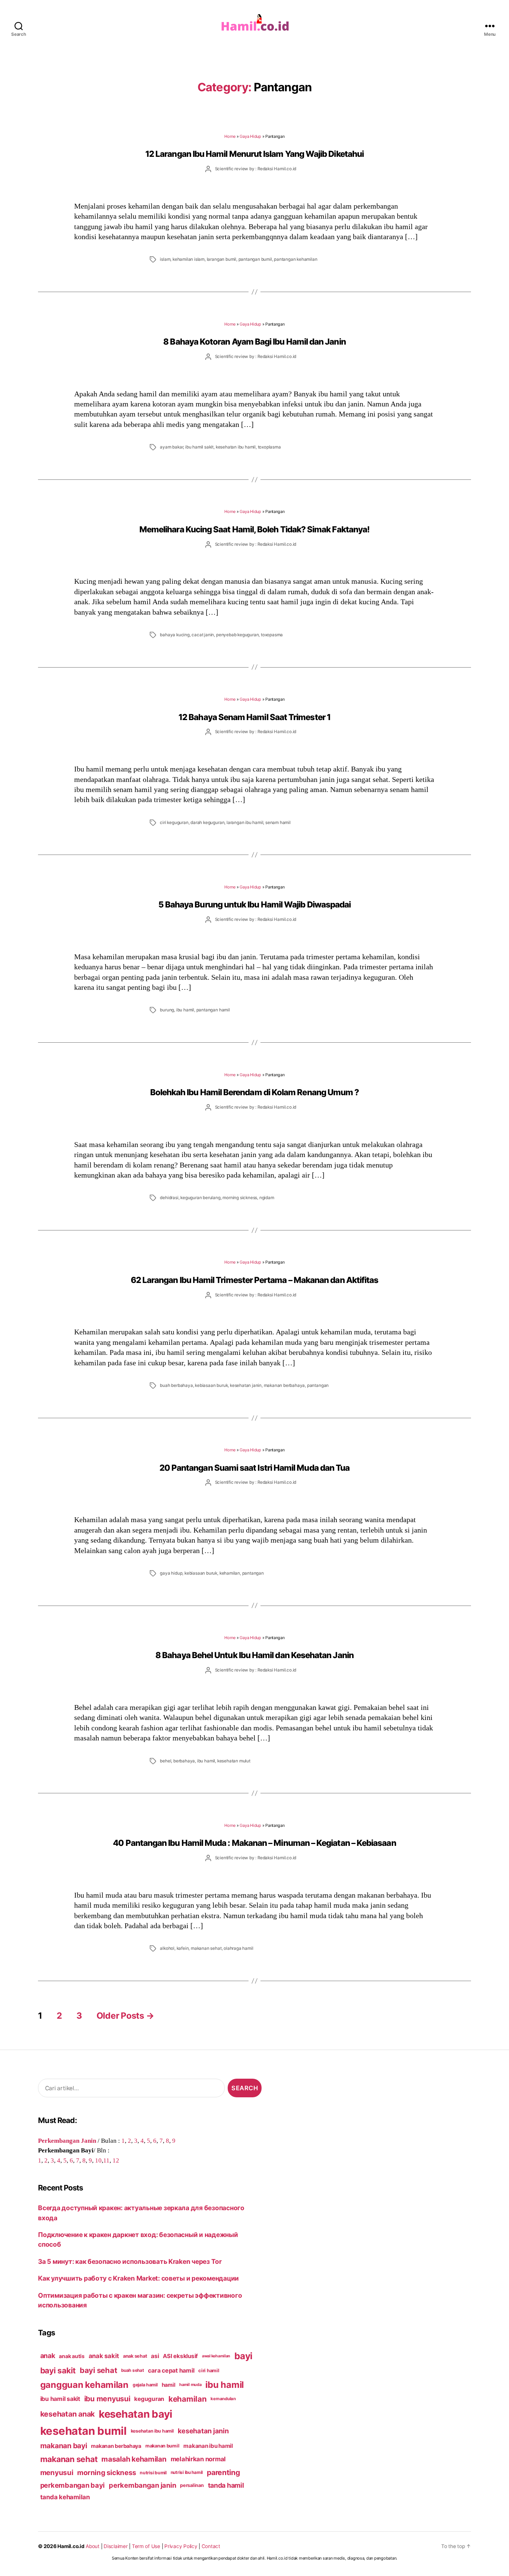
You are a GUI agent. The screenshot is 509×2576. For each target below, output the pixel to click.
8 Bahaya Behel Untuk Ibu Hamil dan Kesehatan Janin (255, 1655)
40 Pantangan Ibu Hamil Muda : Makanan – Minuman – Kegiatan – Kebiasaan (254, 1843)
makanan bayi (64, 2446)
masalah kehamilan (134, 2459)
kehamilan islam (189, 259)
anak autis (72, 2356)
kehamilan (230, 1573)
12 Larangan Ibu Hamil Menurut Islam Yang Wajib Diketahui (255, 154)
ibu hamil (185, 1010)
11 (106, 2160)
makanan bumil (162, 2446)
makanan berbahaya (284, 1385)
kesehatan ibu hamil (236, 447)
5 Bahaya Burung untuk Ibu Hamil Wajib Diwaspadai (255, 904)
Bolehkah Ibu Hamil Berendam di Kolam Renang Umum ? (255, 1092)
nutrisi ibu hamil (187, 2472)
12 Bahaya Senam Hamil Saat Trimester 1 (255, 717)
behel (165, 1761)
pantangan (318, 1385)
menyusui (57, 2473)
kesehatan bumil (83, 2431)
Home (230, 136)
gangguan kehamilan (84, 2385)
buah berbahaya (176, 1385)
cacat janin (203, 635)
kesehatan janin (246, 1385)
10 (98, 2160)
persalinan (192, 2485)
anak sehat (135, 2356)
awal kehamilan (216, 2356)
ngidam (267, 1198)
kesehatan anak (67, 2414)
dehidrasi (169, 1198)
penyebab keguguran (237, 635)
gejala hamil (145, 2385)
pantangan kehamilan (295, 259)
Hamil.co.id (71, 2546)
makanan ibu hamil (208, 2446)
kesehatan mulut (234, 1761)
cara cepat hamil (171, 2371)
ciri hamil (209, 2371)
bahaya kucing (175, 635)
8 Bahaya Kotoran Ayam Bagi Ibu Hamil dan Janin (254, 341)
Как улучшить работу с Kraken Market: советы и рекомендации (138, 2278)
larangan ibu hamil (245, 823)
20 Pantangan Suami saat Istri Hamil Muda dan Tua (255, 1468)
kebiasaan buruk (211, 1385)
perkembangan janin (142, 2485)
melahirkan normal (198, 2459)
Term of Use (146, 2546)
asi (155, 2356)
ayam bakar (171, 447)
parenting (223, 2472)
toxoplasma (269, 447)
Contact (211, 2546)
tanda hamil (226, 2485)
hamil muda (190, 2385)
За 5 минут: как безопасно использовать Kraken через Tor (130, 2261)
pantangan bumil (255, 259)
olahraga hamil (238, 1948)
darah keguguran (207, 823)
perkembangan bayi (73, 2485)
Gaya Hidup (250, 136)
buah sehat (132, 2370)
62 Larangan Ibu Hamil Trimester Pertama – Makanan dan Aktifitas (255, 1280)
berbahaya (184, 1761)
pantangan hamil (213, 1010)
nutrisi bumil (153, 2473)
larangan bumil (222, 259)
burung (167, 1010)
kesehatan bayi (136, 2414)
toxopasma (272, 635)
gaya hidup (171, 1573)
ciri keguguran (174, 823)
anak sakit (104, 2356)
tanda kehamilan (65, 2497)
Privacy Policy (181, 2546)
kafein (183, 1948)
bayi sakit (58, 2370)
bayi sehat (98, 2370)
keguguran (149, 2399)
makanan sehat (206, 1948)
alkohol (167, 1948)
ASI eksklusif (180, 2356)
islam (165, 259)
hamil (169, 2385)
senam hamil (278, 823)
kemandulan (223, 2399)
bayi (244, 2356)
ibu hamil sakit (199, 447)
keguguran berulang (200, 1198)
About (93, 2546)
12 (116, 2160)
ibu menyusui (107, 2399)
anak (48, 2356)
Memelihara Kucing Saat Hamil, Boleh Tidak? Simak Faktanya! (255, 529)
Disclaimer (116, 2546)
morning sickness (240, 1198)
